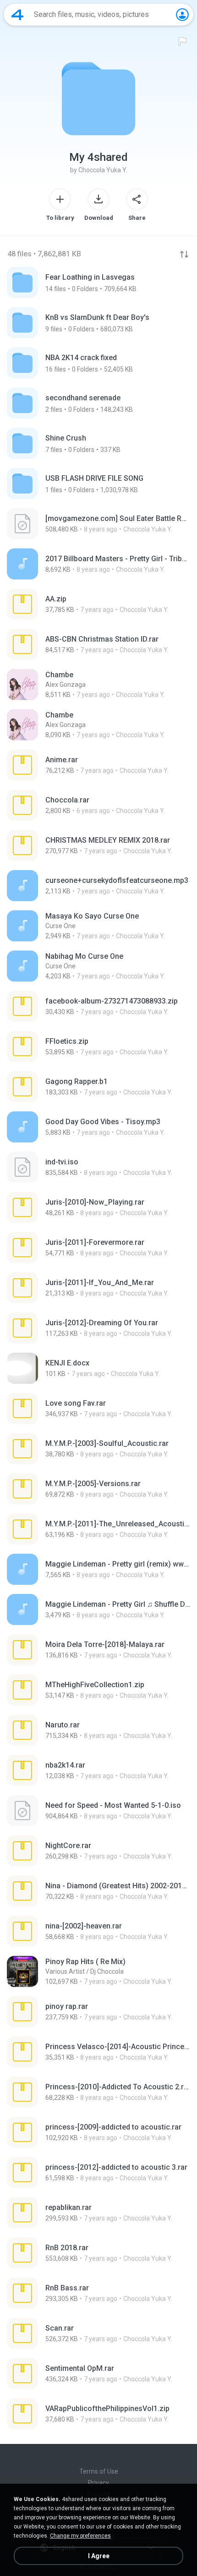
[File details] (98, 524)
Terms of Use (99, 2471)
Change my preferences (80, 2536)
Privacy (98, 2483)
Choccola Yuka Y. (103, 170)
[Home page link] (17, 15)
